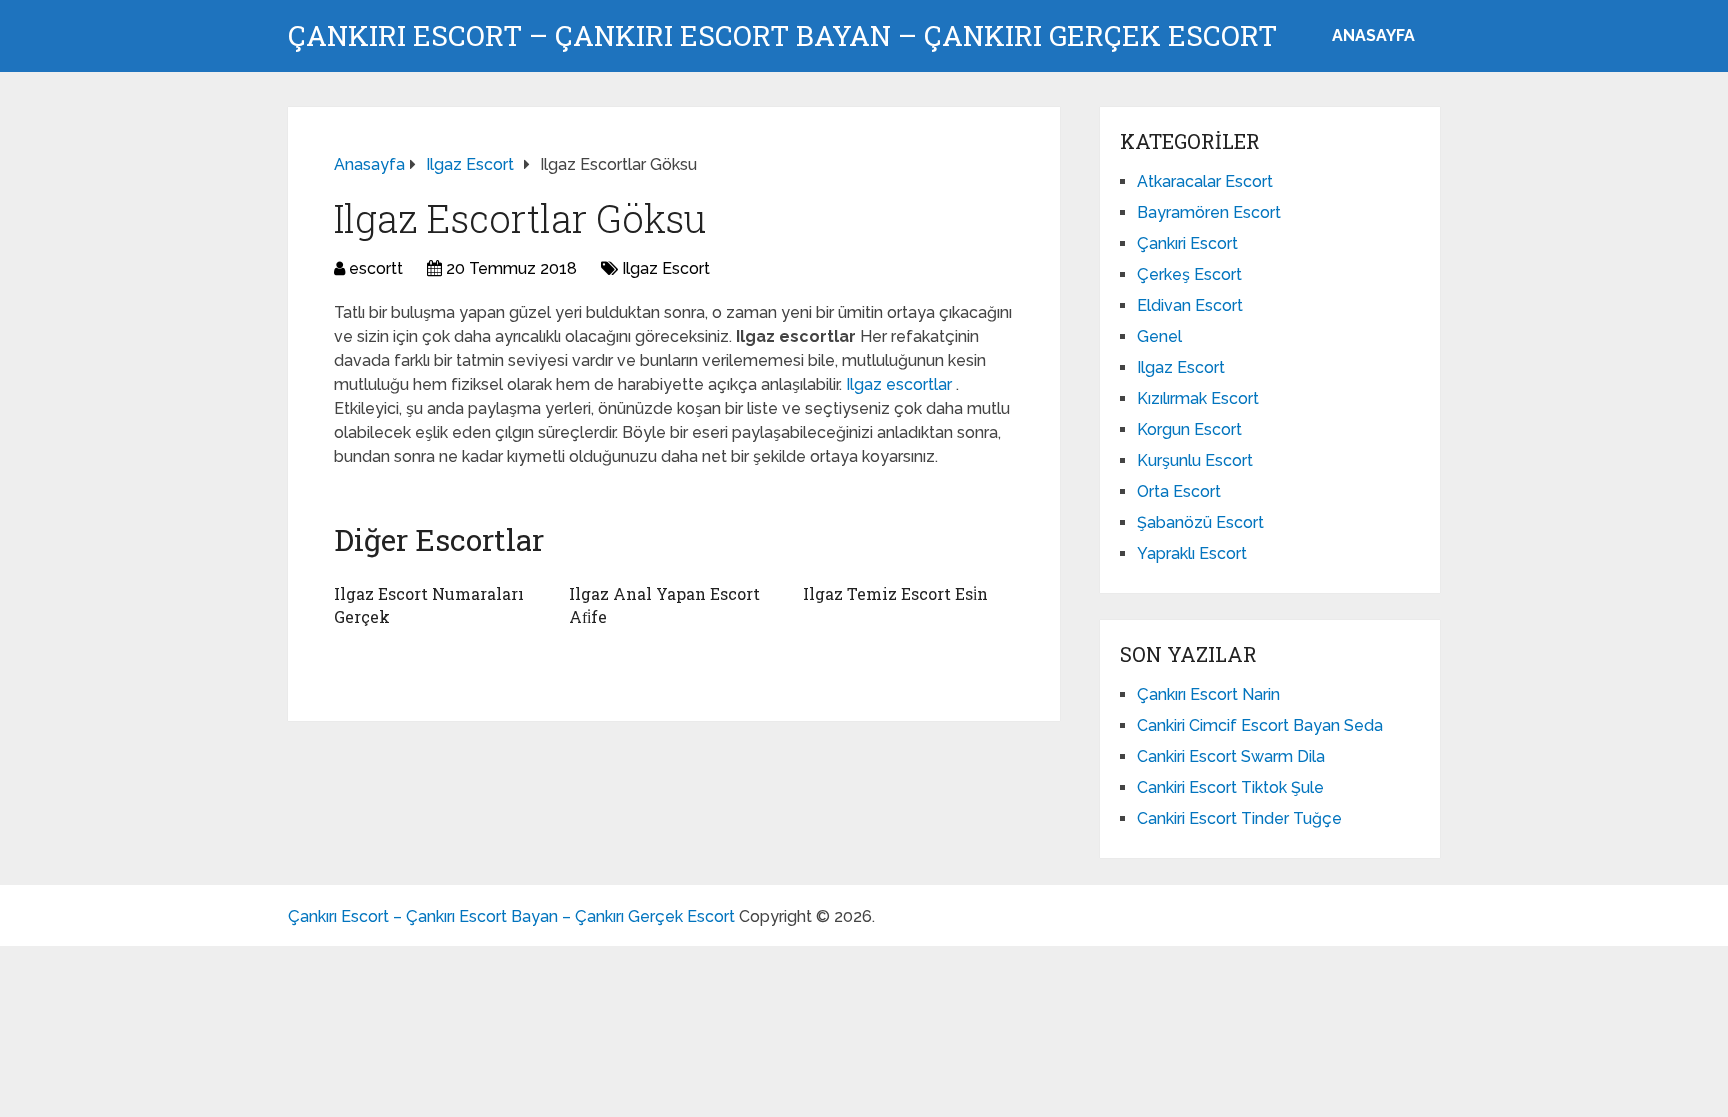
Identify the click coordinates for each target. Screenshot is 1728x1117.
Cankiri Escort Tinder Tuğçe (1239, 818)
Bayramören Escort (1209, 212)
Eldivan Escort (1190, 305)
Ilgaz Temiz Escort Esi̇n (895, 593)
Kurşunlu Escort (1195, 460)
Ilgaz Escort (666, 268)
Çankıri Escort (1187, 243)
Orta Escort (1179, 491)
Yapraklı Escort (1192, 553)
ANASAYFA (1373, 35)
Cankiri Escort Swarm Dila (1231, 756)
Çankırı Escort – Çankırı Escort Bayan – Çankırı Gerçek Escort (782, 36)
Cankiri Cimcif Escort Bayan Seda (1260, 725)
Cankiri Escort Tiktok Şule (1230, 787)
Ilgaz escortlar (901, 384)
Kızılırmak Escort (1198, 398)
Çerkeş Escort (1189, 274)
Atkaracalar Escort (1205, 181)
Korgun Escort (1189, 429)
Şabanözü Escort (1200, 522)
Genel (1159, 336)
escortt (376, 268)
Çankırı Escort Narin (1208, 694)
